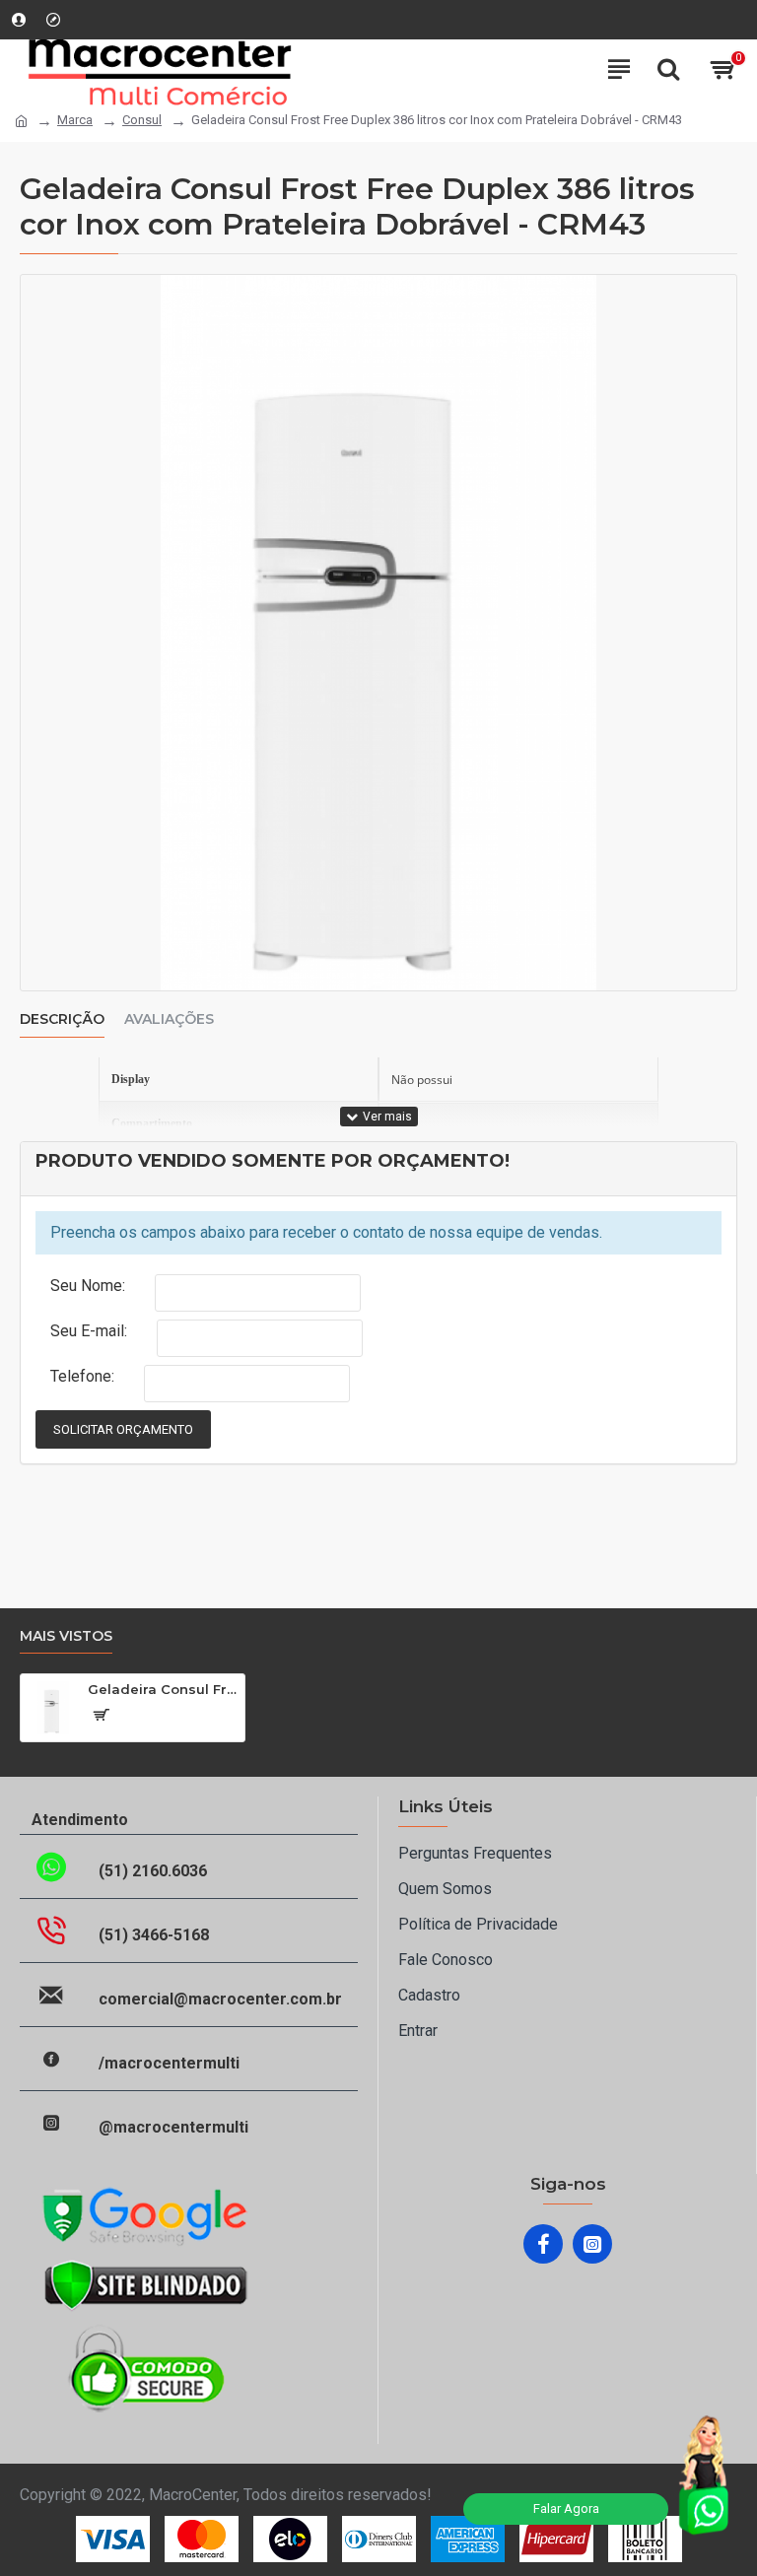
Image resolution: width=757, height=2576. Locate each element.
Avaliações (169, 1019)
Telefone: (82, 1376)
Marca (75, 120)
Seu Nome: (88, 1286)
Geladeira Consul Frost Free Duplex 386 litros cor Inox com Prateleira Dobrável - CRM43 (163, 1689)
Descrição (62, 1019)
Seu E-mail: (89, 1331)
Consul (142, 120)
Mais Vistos (66, 1636)
